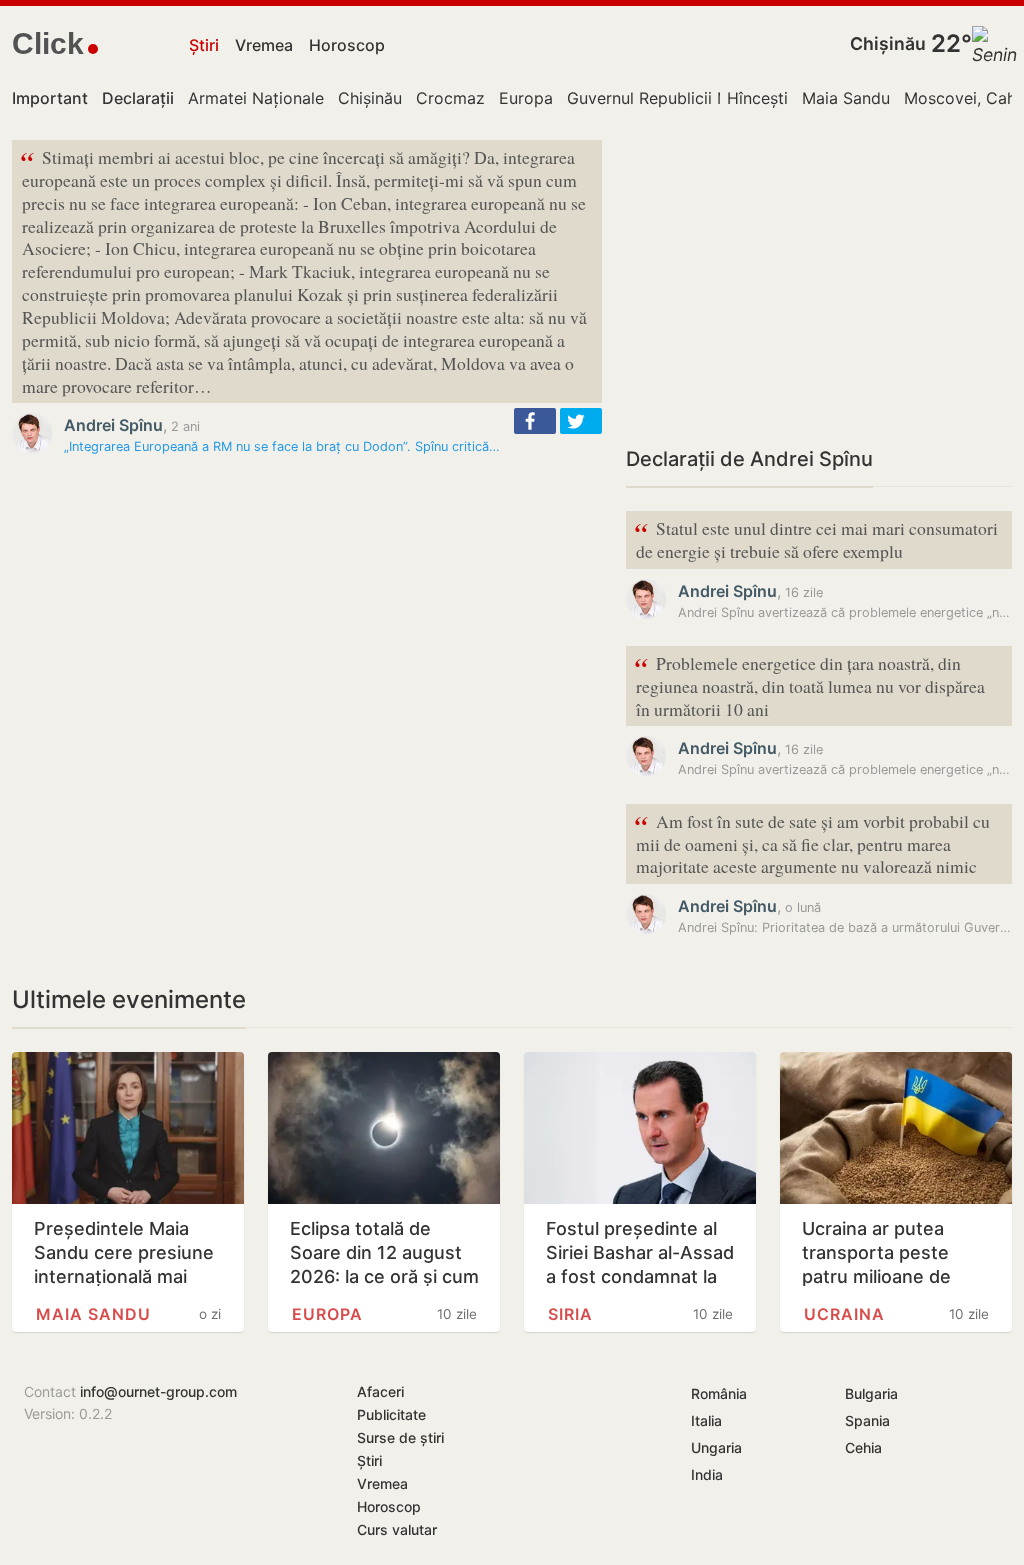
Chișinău (888, 43)
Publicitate (391, 1414)
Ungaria (716, 1447)
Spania (867, 1420)
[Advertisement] (819, 280)
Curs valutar (397, 1529)
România (719, 1393)
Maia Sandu (846, 98)
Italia (706, 1420)
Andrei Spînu (113, 425)
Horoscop (347, 45)
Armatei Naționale (256, 98)
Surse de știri (400, 1437)
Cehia (863, 1447)
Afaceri (380, 1391)
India (707, 1474)
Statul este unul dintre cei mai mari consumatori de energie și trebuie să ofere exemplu (816, 538)
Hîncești (757, 98)
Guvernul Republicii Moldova (675, 98)
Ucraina (844, 1314)
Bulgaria (871, 1393)
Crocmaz (450, 98)
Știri (204, 45)
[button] (535, 421)
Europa (526, 98)
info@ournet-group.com (158, 1391)
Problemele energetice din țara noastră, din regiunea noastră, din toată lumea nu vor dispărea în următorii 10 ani (809, 684)
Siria (570, 1314)
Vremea (264, 45)
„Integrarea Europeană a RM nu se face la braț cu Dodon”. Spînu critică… (282, 446)
